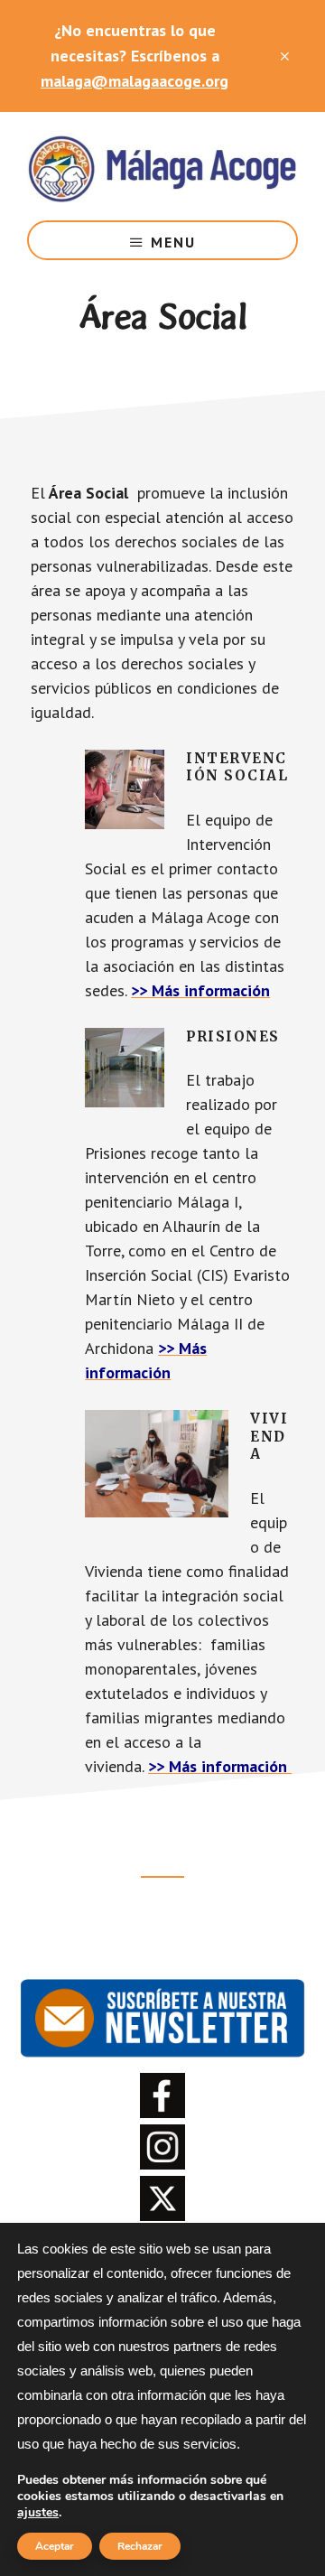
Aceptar (55, 2546)
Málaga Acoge (162, 166)
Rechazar (140, 2546)
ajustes (38, 2513)
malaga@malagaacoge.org (135, 81)
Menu (173, 242)
